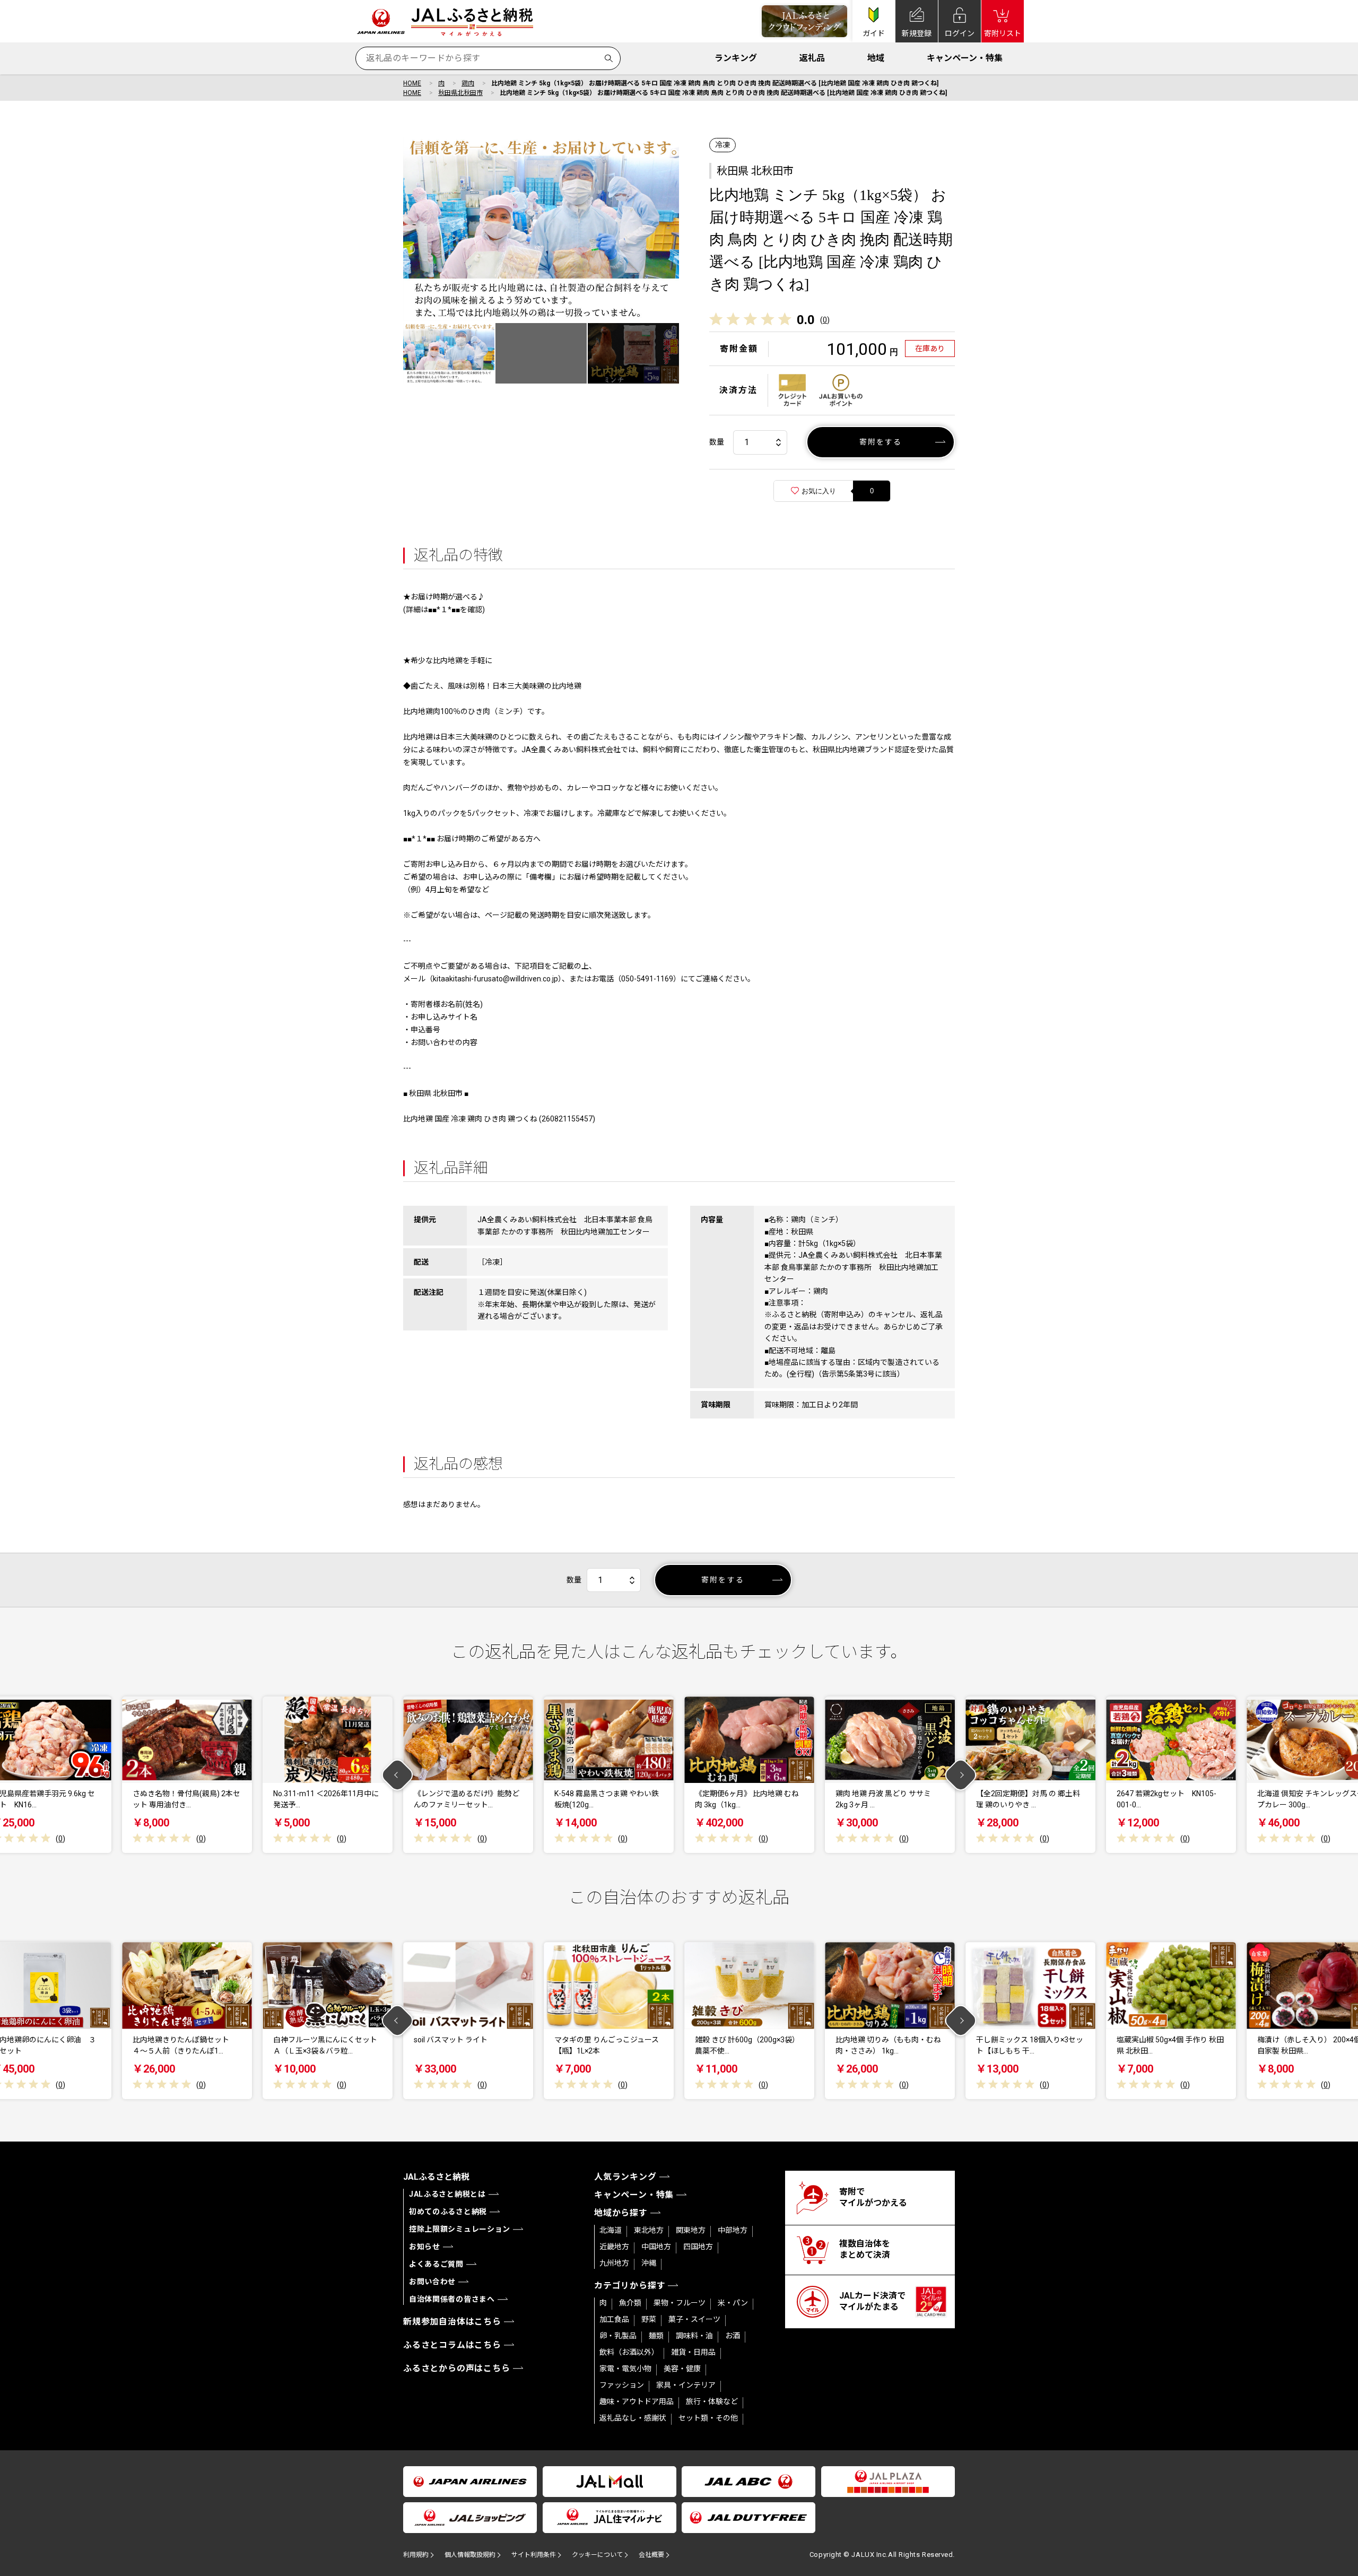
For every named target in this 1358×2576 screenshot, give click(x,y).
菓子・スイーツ (694, 2319)
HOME (412, 83)
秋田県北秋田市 (460, 93)
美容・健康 (682, 2369)
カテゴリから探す (630, 2286)
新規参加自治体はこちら (452, 2322)
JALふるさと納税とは (447, 2194)
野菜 (649, 2319)
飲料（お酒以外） (629, 2352)
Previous (398, 1775)
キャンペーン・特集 (965, 58)
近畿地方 (614, 2247)
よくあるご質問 (436, 2264)
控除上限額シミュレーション (460, 2229)
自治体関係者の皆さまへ (452, 2299)
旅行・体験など (712, 2401)
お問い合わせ (432, 2282)
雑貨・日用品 (693, 2352)
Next (961, 1775)
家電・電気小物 (625, 2369)
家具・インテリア (686, 2385)
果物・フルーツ (680, 2303)
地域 (876, 58)
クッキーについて (597, 2555)
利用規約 (416, 2555)
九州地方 (614, 2263)
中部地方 (733, 2230)
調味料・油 (694, 2336)
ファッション (622, 2385)
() (825, 320)
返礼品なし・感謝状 (633, 2418)
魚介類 (630, 2303)
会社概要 (651, 2555)
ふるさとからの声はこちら (457, 2368)
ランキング (736, 58)
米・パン (733, 2303)
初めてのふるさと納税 (448, 2212)
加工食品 (614, 2319)
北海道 (611, 2230)
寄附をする (881, 442)
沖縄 (649, 2263)
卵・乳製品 (618, 2336)
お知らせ (425, 2247)
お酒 (733, 2336)
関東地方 (691, 2230)
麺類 (656, 2336)
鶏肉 (468, 83)
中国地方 (656, 2247)
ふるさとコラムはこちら (452, 2345)
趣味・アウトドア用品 (637, 2401)
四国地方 (698, 2247)
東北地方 (649, 2230)
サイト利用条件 (534, 2555)
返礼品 (812, 58)
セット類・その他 (708, 2418)
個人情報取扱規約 (470, 2555)
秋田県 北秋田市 (755, 171)
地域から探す (621, 2213)
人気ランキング (625, 2177)
